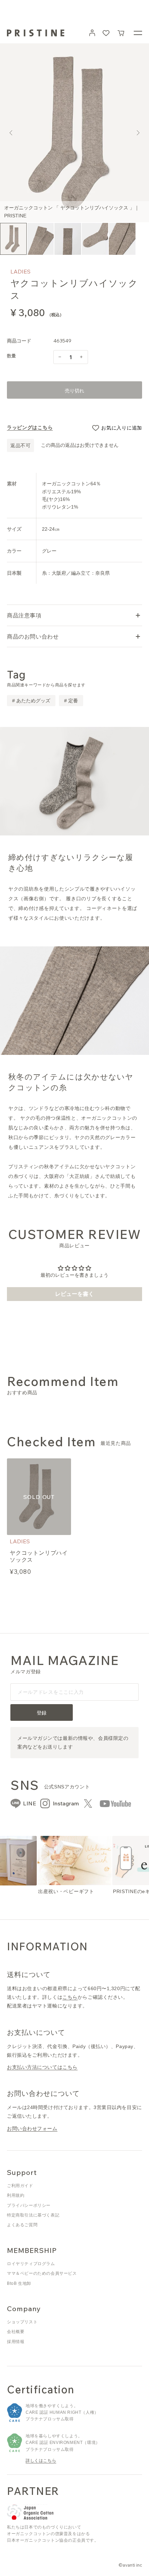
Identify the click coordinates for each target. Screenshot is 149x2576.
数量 (12, 356)
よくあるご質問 (22, 2225)
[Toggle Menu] (138, 33)
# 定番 (71, 701)
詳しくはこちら (41, 2461)
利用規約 (16, 2195)
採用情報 (16, 2342)
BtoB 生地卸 (19, 2283)
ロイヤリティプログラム (31, 2264)
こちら (70, 1997)
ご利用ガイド (20, 2186)
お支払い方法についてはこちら (42, 2067)
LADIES (20, 271)
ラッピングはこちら (30, 427)
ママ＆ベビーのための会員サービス (42, 2273)
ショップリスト (22, 2322)
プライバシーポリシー (29, 2205)
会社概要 (16, 2332)
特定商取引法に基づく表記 (33, 2215)
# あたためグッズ (31, 701)
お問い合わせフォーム (32, 2128)
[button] (121, 33)
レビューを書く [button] (74, 1294)
